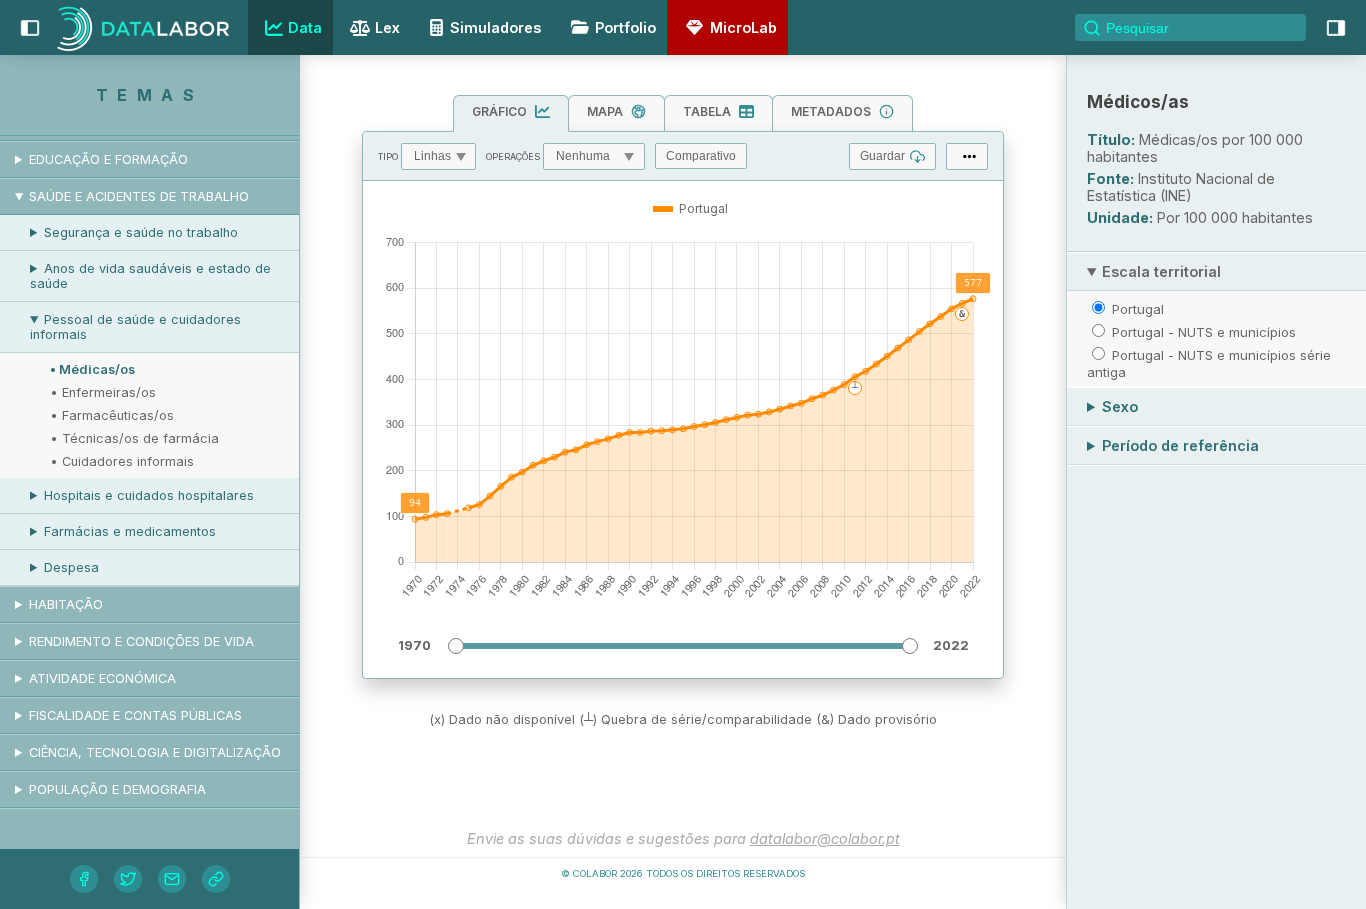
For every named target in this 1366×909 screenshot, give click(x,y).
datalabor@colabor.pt (825, 838)
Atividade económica (102, 678)
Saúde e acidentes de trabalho (139, 196)
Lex (387, 27)
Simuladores (495, 27)
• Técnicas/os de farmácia (134, 438)
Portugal (1138, 309)
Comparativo (701, 156)
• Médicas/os (92, 369)
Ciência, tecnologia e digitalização (155, 752)
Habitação (66, 604)
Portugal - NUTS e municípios (1204, 332)
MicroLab (743, 27)
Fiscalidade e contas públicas (135, 715)
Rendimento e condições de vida (141, 641)
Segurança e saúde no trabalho (141, 232)
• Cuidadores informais (122, 461)
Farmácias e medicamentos (130, 531)
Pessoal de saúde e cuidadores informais (135, 327)
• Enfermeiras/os (103, 392)
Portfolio (625, 27)
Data (305, 27)
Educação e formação (108, 159)
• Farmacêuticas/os (112, 415)
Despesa (71, 567)
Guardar (882, 156)
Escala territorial (1161, 271)
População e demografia (117, 789)
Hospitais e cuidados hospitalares (149, 495)
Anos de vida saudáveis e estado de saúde (150, 276)
